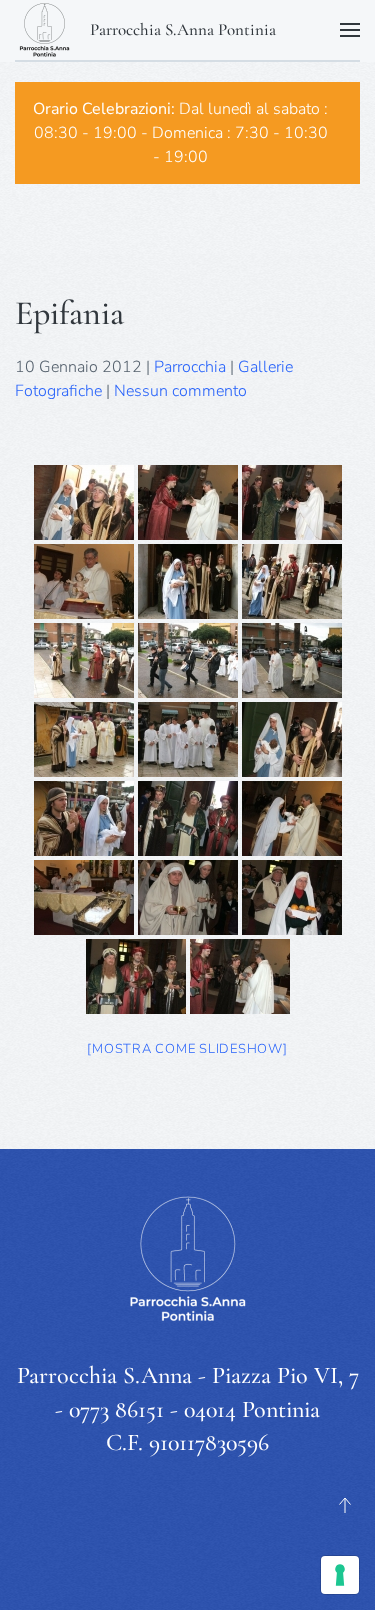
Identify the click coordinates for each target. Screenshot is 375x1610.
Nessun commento (180, 391)
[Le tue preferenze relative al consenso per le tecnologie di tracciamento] (340, 1575)
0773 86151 (116, 1409)
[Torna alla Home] (45, 30)
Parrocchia (190, 367)
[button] (350, 30)
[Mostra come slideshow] (187, 1049)
